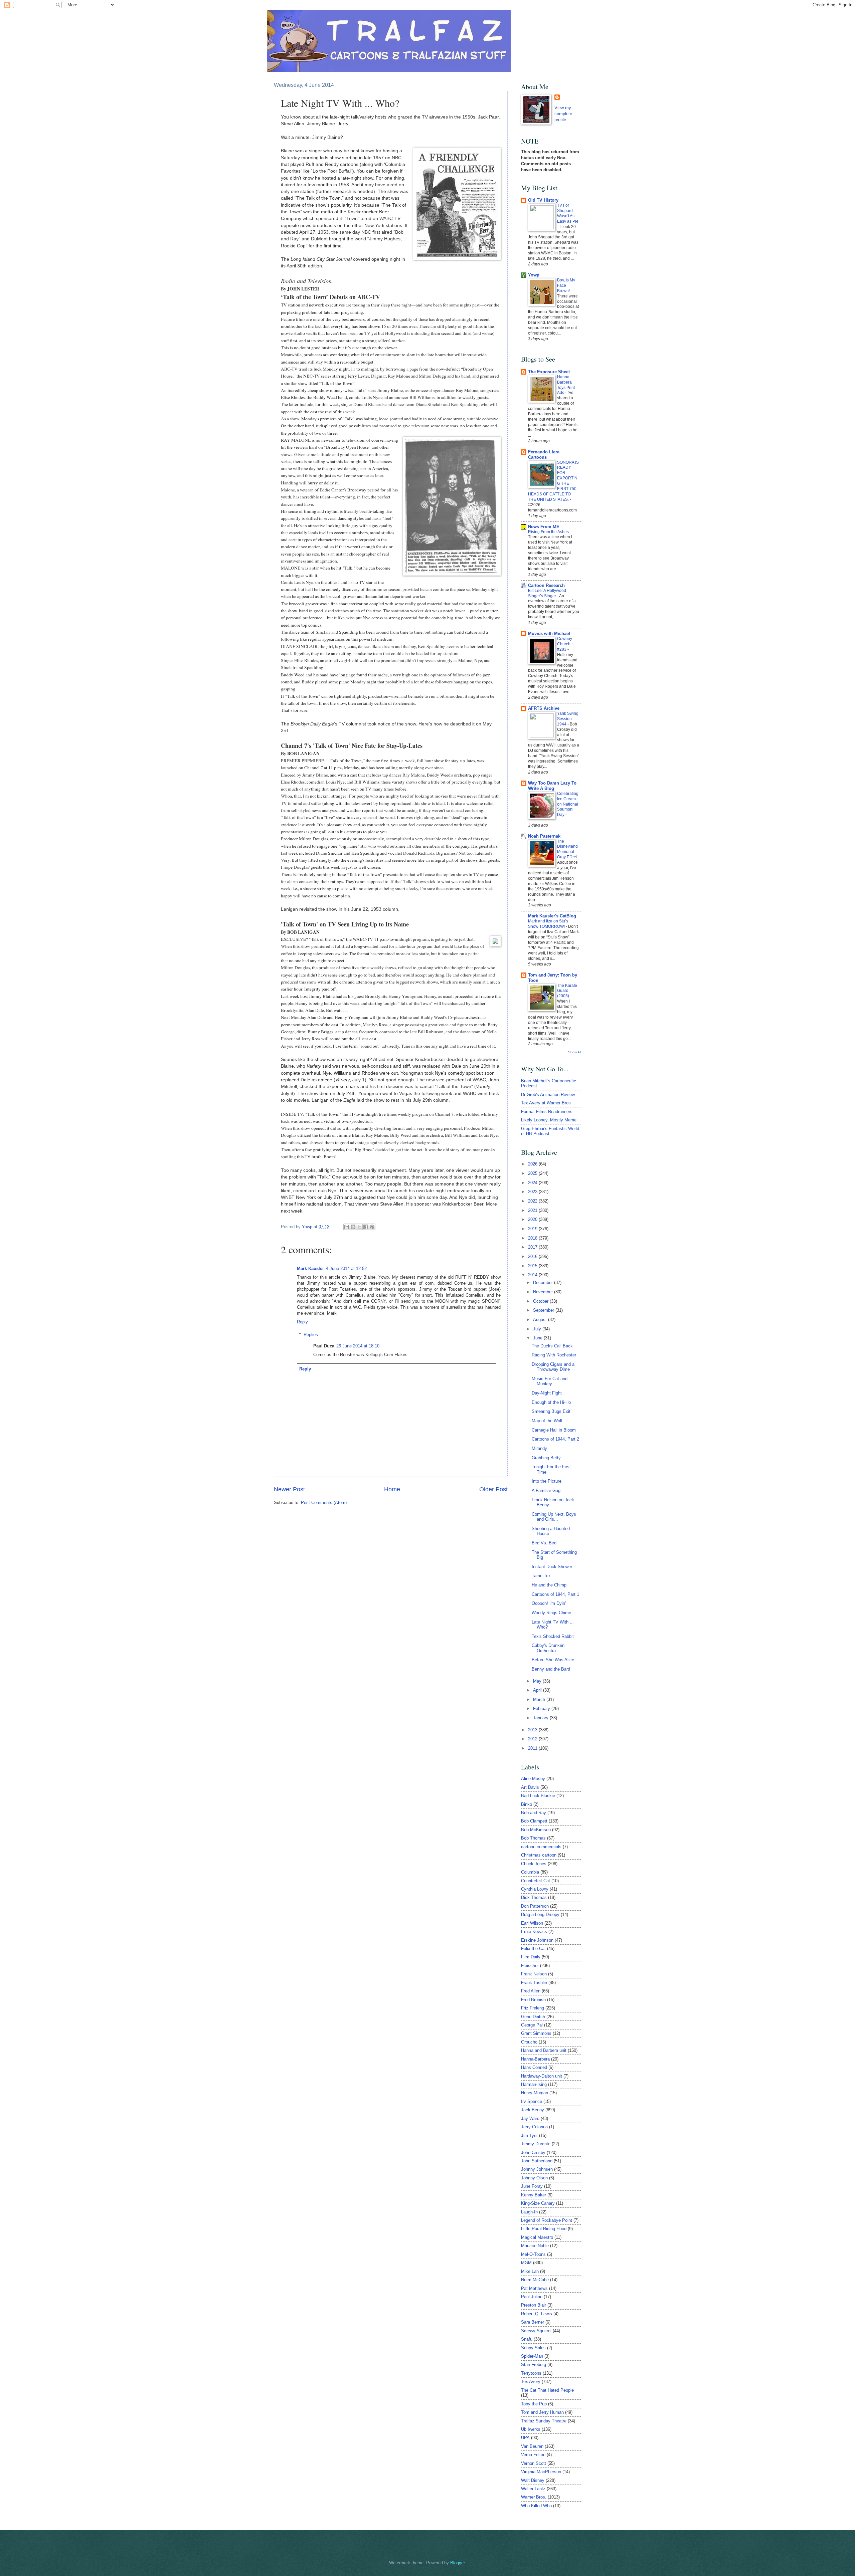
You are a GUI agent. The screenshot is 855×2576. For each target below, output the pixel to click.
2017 (533, 1247)
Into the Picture (547, 1481)
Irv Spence (532, 2101)
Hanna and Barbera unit (544, 2050)
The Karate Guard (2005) (567, 991)
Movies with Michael (549, 633)
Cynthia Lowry (535, 1889)
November (544, 1292)
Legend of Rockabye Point (547, 2220)
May (538, 1681)
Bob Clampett (534, 1821)
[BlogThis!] (353, 1227)
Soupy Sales (533, 2348)
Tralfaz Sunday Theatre (544, 2421)
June (538, 1338)
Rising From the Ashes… (551, 532)
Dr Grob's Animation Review (548, 1095)
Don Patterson (535, 1906)
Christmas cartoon (539, 1855)
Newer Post (289, 1489)
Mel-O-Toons (533, 2254)
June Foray (532, 2186)
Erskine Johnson (537, 1940)
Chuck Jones (534, 1864)
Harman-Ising (534, 2084)
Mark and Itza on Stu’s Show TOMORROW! (548, 924)
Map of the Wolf (547, 1421)
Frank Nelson (534, 1974)
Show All (575, 1052)
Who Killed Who (536, 2506)
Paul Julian (532, 2297)
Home (392, 1489)
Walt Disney (533, 2480)
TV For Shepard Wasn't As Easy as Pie (568, 213)
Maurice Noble (535, 2246)
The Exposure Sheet (549, 372)
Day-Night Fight (547, 1393)
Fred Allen (531, 1991)
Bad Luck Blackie (538, 1796)
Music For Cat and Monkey (550, 1381)
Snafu (527, 2339)
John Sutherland (537, 2161)
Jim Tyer (529, 2135)
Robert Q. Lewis (537, 2314)
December (544, 1282)
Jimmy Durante (536, 2144)
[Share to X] (359, 1227)
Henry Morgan (535, 2093)
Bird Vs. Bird (544, 1543)
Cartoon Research (546, 585)
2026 (533, 1164)
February (542, 1708)
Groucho (529, 2042)
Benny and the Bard (551, 1669)
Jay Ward (530, 2118)
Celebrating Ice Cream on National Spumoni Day (568, 804)
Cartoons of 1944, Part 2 (555, 1439)
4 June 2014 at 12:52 (346, 1268)
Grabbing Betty (546, 1458)
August (541, 1320)
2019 (533, 1229)
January (541, 1718)
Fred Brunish (533, 2000)
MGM (526, 2263)
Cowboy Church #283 (565, 644)
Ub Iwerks (531, 2429)
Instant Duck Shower (552, 1567)
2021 (533, 1210)
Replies (311, 1335)
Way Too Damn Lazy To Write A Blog (552, 786)
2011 (533, 1748)
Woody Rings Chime (551, 1613)
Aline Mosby (533, 1779)
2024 (533, 1183)
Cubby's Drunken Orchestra (548, 1648)
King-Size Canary (538, 2203)
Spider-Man (532, 2356)
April (538, 1690)
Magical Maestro (537, 2237)
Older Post (493, 1489)
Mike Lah (530, 2271)
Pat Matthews (534, 2288)
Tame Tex (541, 1576)
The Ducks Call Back (552, 1346)
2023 (533, 1192)
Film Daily (531, 1957)
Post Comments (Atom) (324, 1502)
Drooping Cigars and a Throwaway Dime (553, 1367)
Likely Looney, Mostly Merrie (549, 1120)
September (544, 1310)
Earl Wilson (532, 1923)
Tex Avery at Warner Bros (546, 1103)
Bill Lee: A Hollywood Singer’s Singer (547, 593)
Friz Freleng (533, 2008)
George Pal (532, 2025)
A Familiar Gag (546, 1490)
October (541, 1301)
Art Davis (530, 1787)
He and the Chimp (549, 1585)
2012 (533, 1739)
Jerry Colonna (534, 2127)
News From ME (544, 527)
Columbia (530, 1872)
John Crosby (533, 2153)
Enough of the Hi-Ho (551, 1402)
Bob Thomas (533, 1838)
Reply (302, 1322)
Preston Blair (534, 2305)
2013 (533, 1730)
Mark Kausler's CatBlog (552, 916)
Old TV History (543, 200)
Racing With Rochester (554, 1355)
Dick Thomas (534, 1897)
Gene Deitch (533, 2017)
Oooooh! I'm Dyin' (549, 1603)
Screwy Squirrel (536, 2331)
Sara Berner (533, 2322)
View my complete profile (563, 114)
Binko (527, 1804)
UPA (525, 2438)
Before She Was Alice (553, 1660)
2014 (533, 1275)
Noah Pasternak (544, 836)
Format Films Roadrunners (547, 1112)
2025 (533, 1173)
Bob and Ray (534, 1813)
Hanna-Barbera (535, 2059)
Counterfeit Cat (536, 1881)
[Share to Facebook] (366, 1227)
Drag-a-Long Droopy (540, 1914)
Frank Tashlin (534, 1983)
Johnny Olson (534, 2178)
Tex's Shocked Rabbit (553, 1636)
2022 (533, 1201)
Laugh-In (529, 2212)
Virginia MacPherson (541, 2472)
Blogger (457, 2563)
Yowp (308, 1227)
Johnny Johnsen (537, 2169)
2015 (533, 1266)
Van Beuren (532, 2446)
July (538, 1329)
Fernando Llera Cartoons (544, 455)
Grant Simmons (536, 2033)
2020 (533, 1219)
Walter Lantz (533, 2489)
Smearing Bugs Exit (551, 1411)
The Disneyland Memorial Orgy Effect (567, 849)
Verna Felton (533, 2455)
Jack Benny (533, 2110)
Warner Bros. (534, 2497)
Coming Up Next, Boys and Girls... (554, 1517)
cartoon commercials (541, 1847)
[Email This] (347, 1227)
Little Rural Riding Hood (544, 2229)
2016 (533, 1256)
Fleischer (530, 1966)
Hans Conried (534, 2067)
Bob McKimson (536, 1830)
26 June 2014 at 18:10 (358, 1346)
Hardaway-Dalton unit (542, 2076)
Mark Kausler (310, 1268)
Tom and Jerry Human (542, 2412)
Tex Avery (531, 2382)
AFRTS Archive (544, 708)
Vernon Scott (534, 2463)
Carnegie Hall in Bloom (554, 1430)
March (540, 1699)
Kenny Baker (534, 2195)
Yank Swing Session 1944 (568, 719)
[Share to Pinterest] (372, 1227)
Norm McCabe (535, 2280)
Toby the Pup (534, 2404)
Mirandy (539, 1448)
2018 (533, 1238)
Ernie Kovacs (534, 1931)
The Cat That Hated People (547, 2390)
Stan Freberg (534, 2365)
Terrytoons (531, 2373)
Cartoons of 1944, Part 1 (555, 1594)
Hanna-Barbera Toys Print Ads (566, 385)
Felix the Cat (533, 1949)
